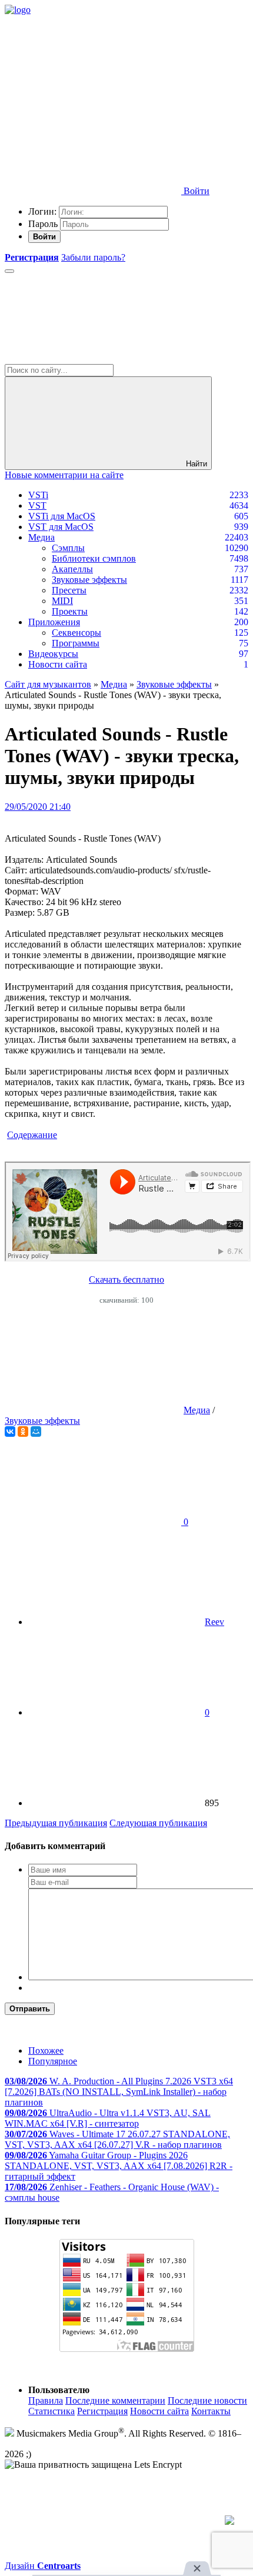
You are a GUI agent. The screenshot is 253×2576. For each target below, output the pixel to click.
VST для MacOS (61, 527)
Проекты (70, 611)
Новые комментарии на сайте (64, 475)
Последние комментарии (115, 2400)
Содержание (32, 1135)
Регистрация (102, 2411)
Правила (46, 2400)
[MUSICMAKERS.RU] (18, 10)
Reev (214, 1622)
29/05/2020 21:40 (38, 807)
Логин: (42, 211)
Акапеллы (72, 569)
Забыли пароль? (93, 257)
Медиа (41, 537)
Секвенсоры (76, 633)
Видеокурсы (53, 654)
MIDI (62, 601)
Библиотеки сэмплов (94, 558)
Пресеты (69, 590)
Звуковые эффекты (89, 580)
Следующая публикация (158, 1823)
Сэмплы (68, 548)
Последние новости (207, 2400)
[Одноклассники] (23, 1432)
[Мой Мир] (36, 1432)
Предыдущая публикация (56, 1823)
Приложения (54, 622)
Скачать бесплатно (126, 1279)
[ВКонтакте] (10, 1432)
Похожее (46, 2051)
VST (37, 505)
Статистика (51, 2411)
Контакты (211, 2411)
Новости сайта (58, 664)
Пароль (43, 224)
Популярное (53, 2061)
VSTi (38, 495)
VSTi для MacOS (62, 516)
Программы (76, 643)
